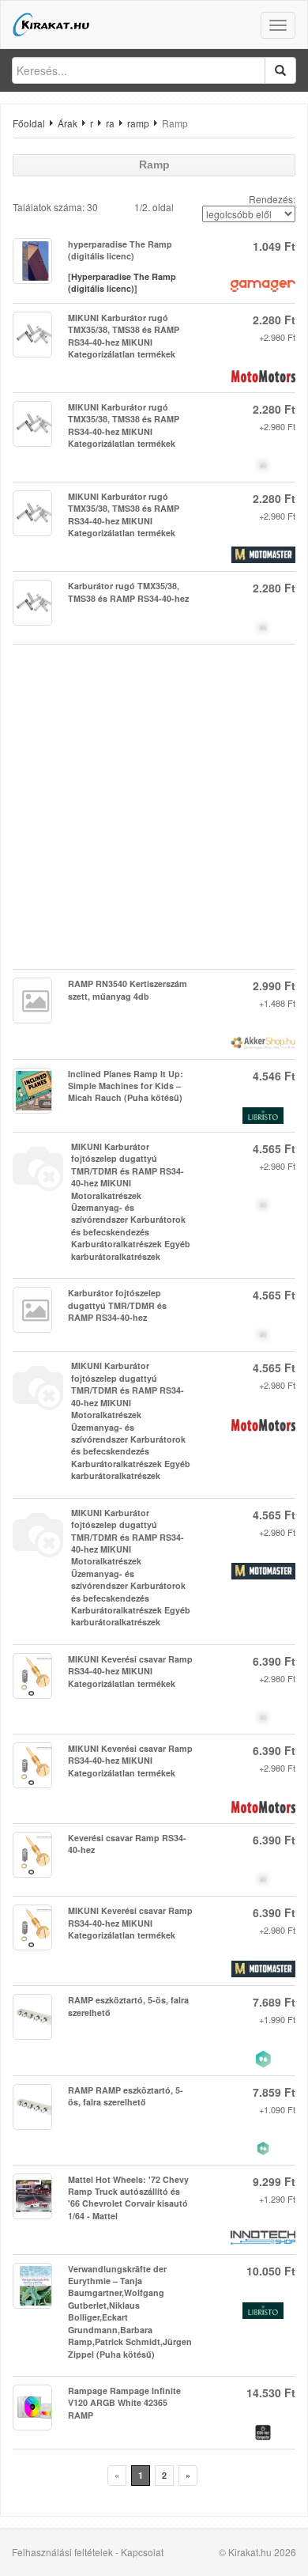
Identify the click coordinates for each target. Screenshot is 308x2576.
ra (110, 123)
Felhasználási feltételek (62, 2552)
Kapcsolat (142, 2552)
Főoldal (29, 123)
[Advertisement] (154, 807)
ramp (138, 123)
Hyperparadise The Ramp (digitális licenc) (122, 283)
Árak (68, 123)
